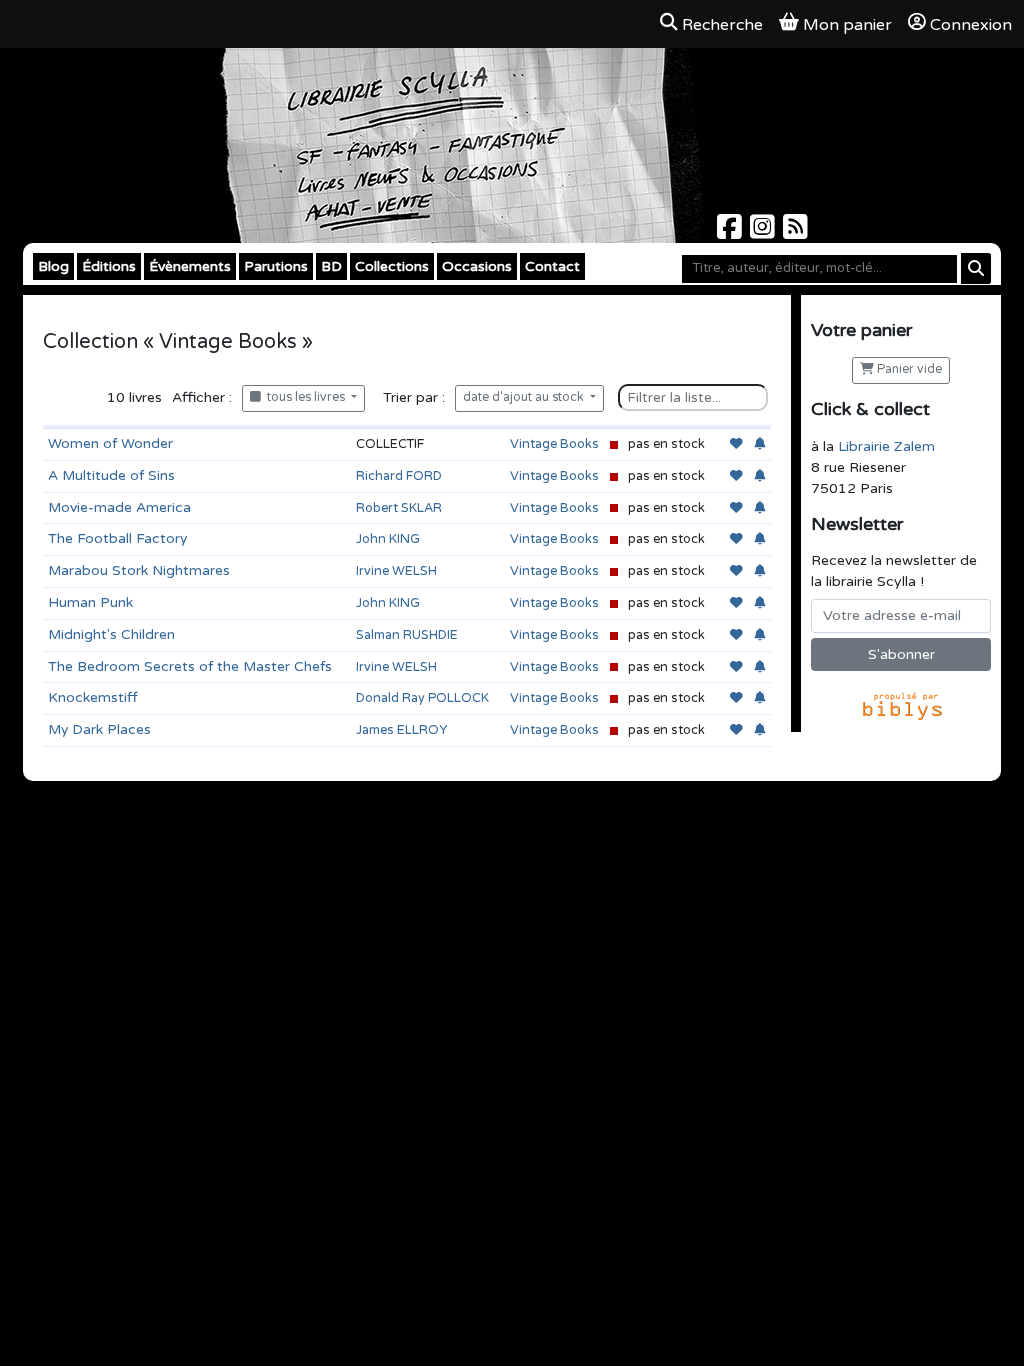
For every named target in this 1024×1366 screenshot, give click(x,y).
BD (331, 266)
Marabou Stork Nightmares (139, 570)
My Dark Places (99, 729)
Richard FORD (399, 476)
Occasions (477, 266)
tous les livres (304, 397)
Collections (392, 266)
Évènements (190, 266)
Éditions (109, 266)
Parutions (276, 266)
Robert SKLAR (399, 508)
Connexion (971, 25)
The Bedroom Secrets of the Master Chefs (190, 666)
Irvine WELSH (396, 571)
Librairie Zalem (886, 446)
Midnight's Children (111, 634)
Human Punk (90, 602)
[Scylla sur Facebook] (731, 232)
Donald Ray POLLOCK (422, 698)
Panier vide (908, 369)
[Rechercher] (976, 268)
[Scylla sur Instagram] (764, 232)
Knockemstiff (93, 697)
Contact (552, 266)
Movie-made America (119, 507)
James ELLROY (401, 730)
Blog (53, 266)
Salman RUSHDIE (407, 635)
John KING (388, 539)
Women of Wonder (110, 443)
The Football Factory (117, 538)
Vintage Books (554, 444)
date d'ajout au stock (525, 397)
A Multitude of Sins (111, 475)
